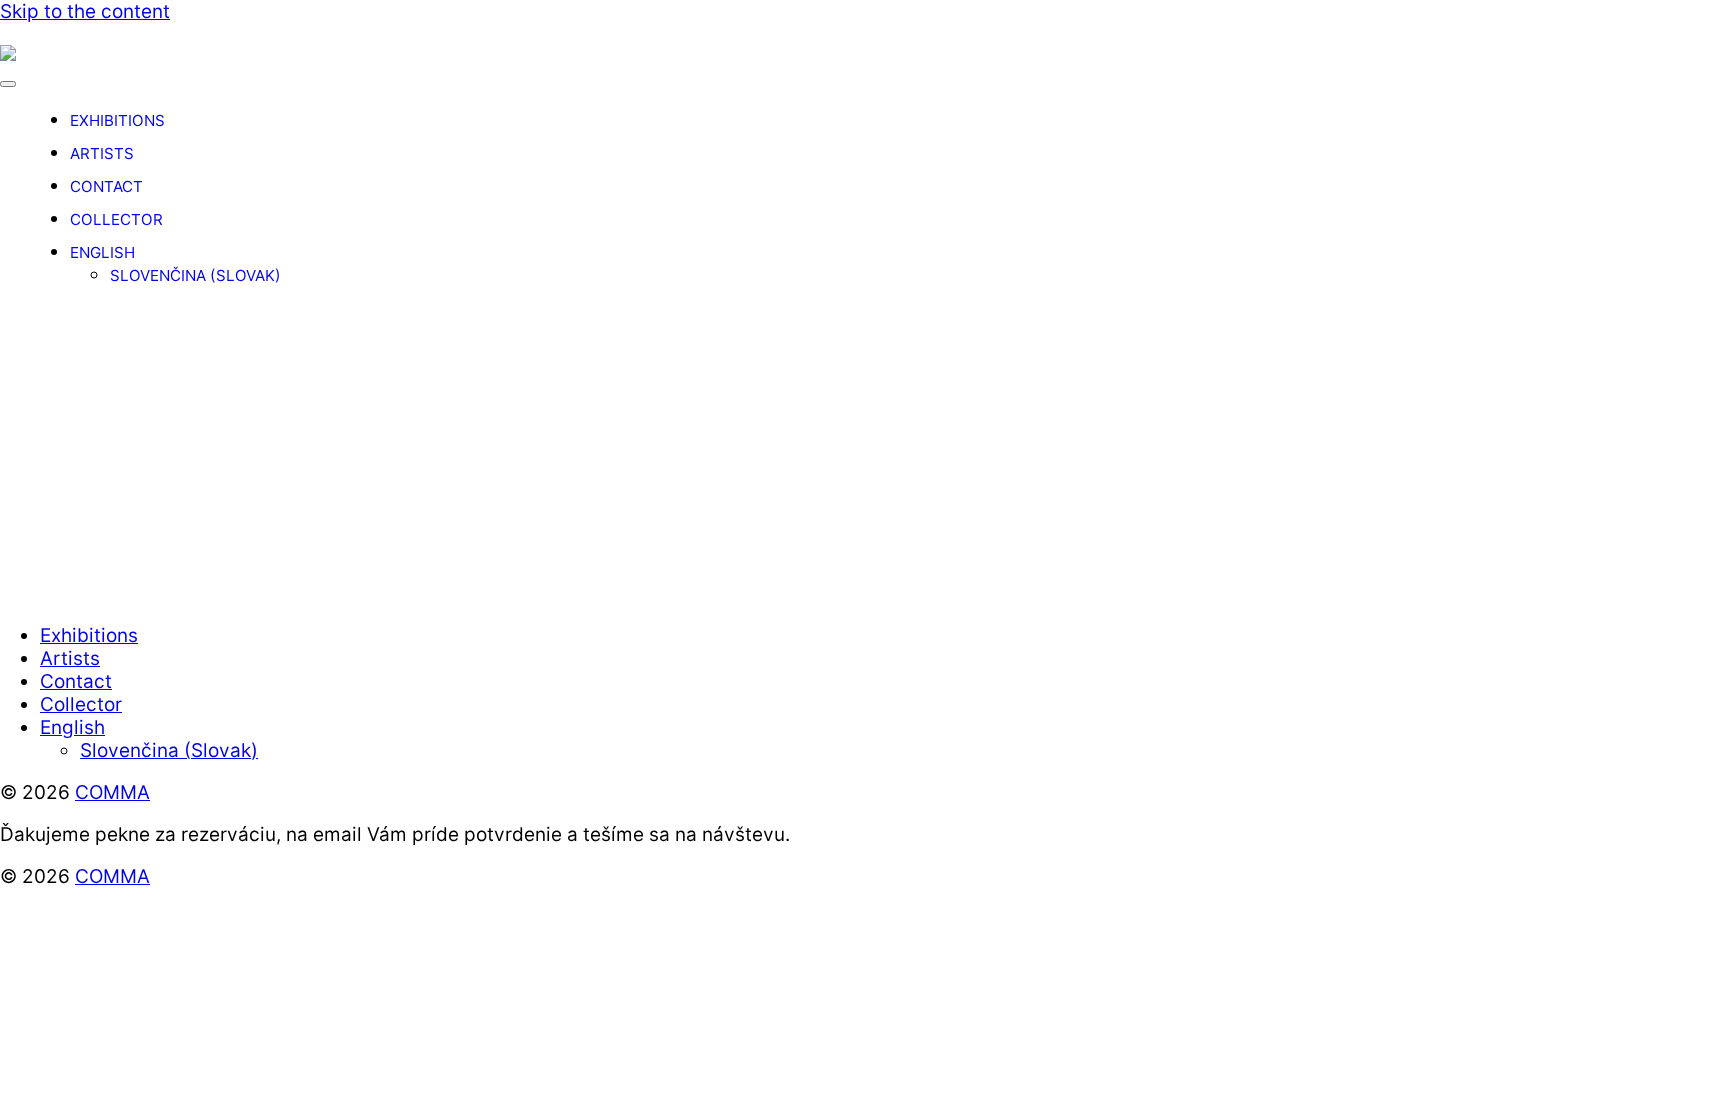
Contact (106, 186)
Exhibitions (117, 120)
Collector (116, 219)
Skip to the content (85, 11)
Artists (102, 153)
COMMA (112, 792)
